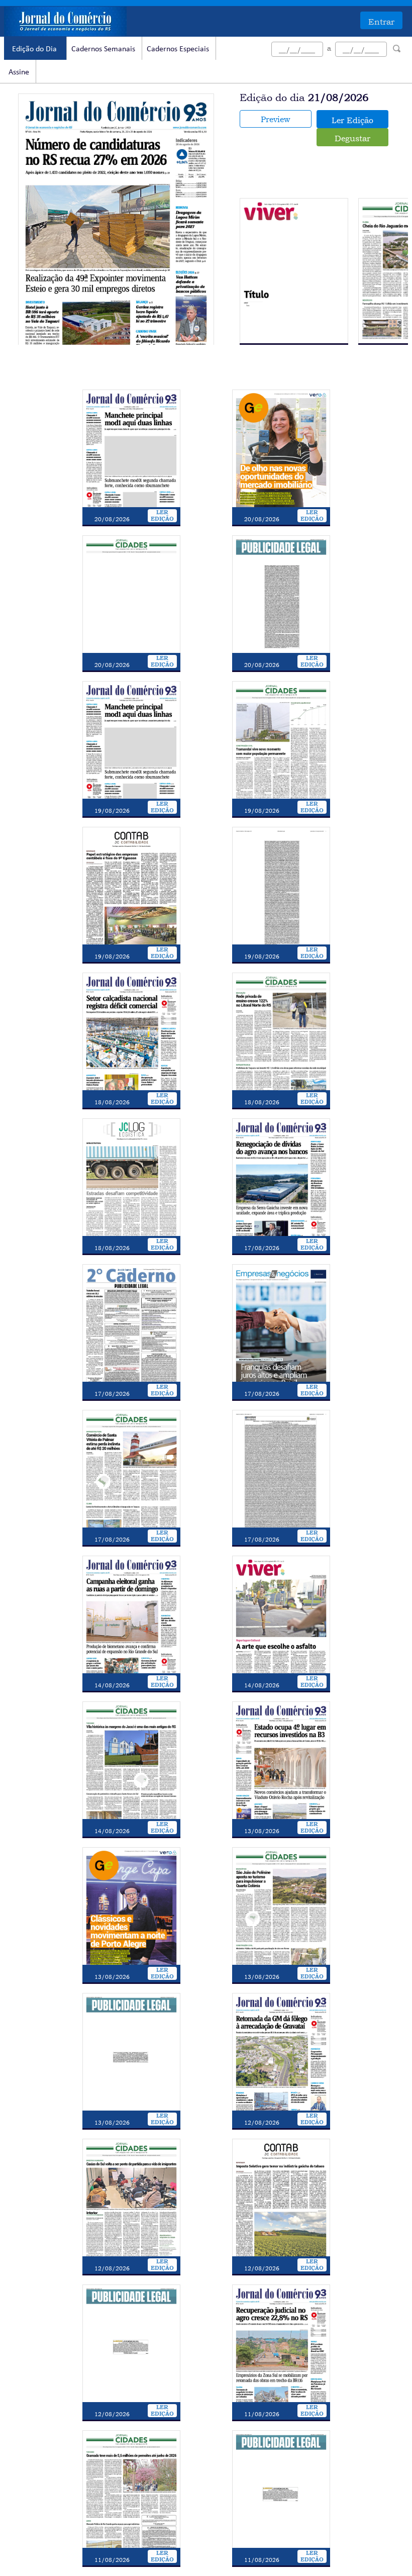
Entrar (381, 22)
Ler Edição (352, 120)
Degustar (352, 138)
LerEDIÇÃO (162, 516)
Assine (19, 72)
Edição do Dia (34, 49)
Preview (275, 119)
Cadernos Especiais (178, 49)
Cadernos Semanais (103, 49)
